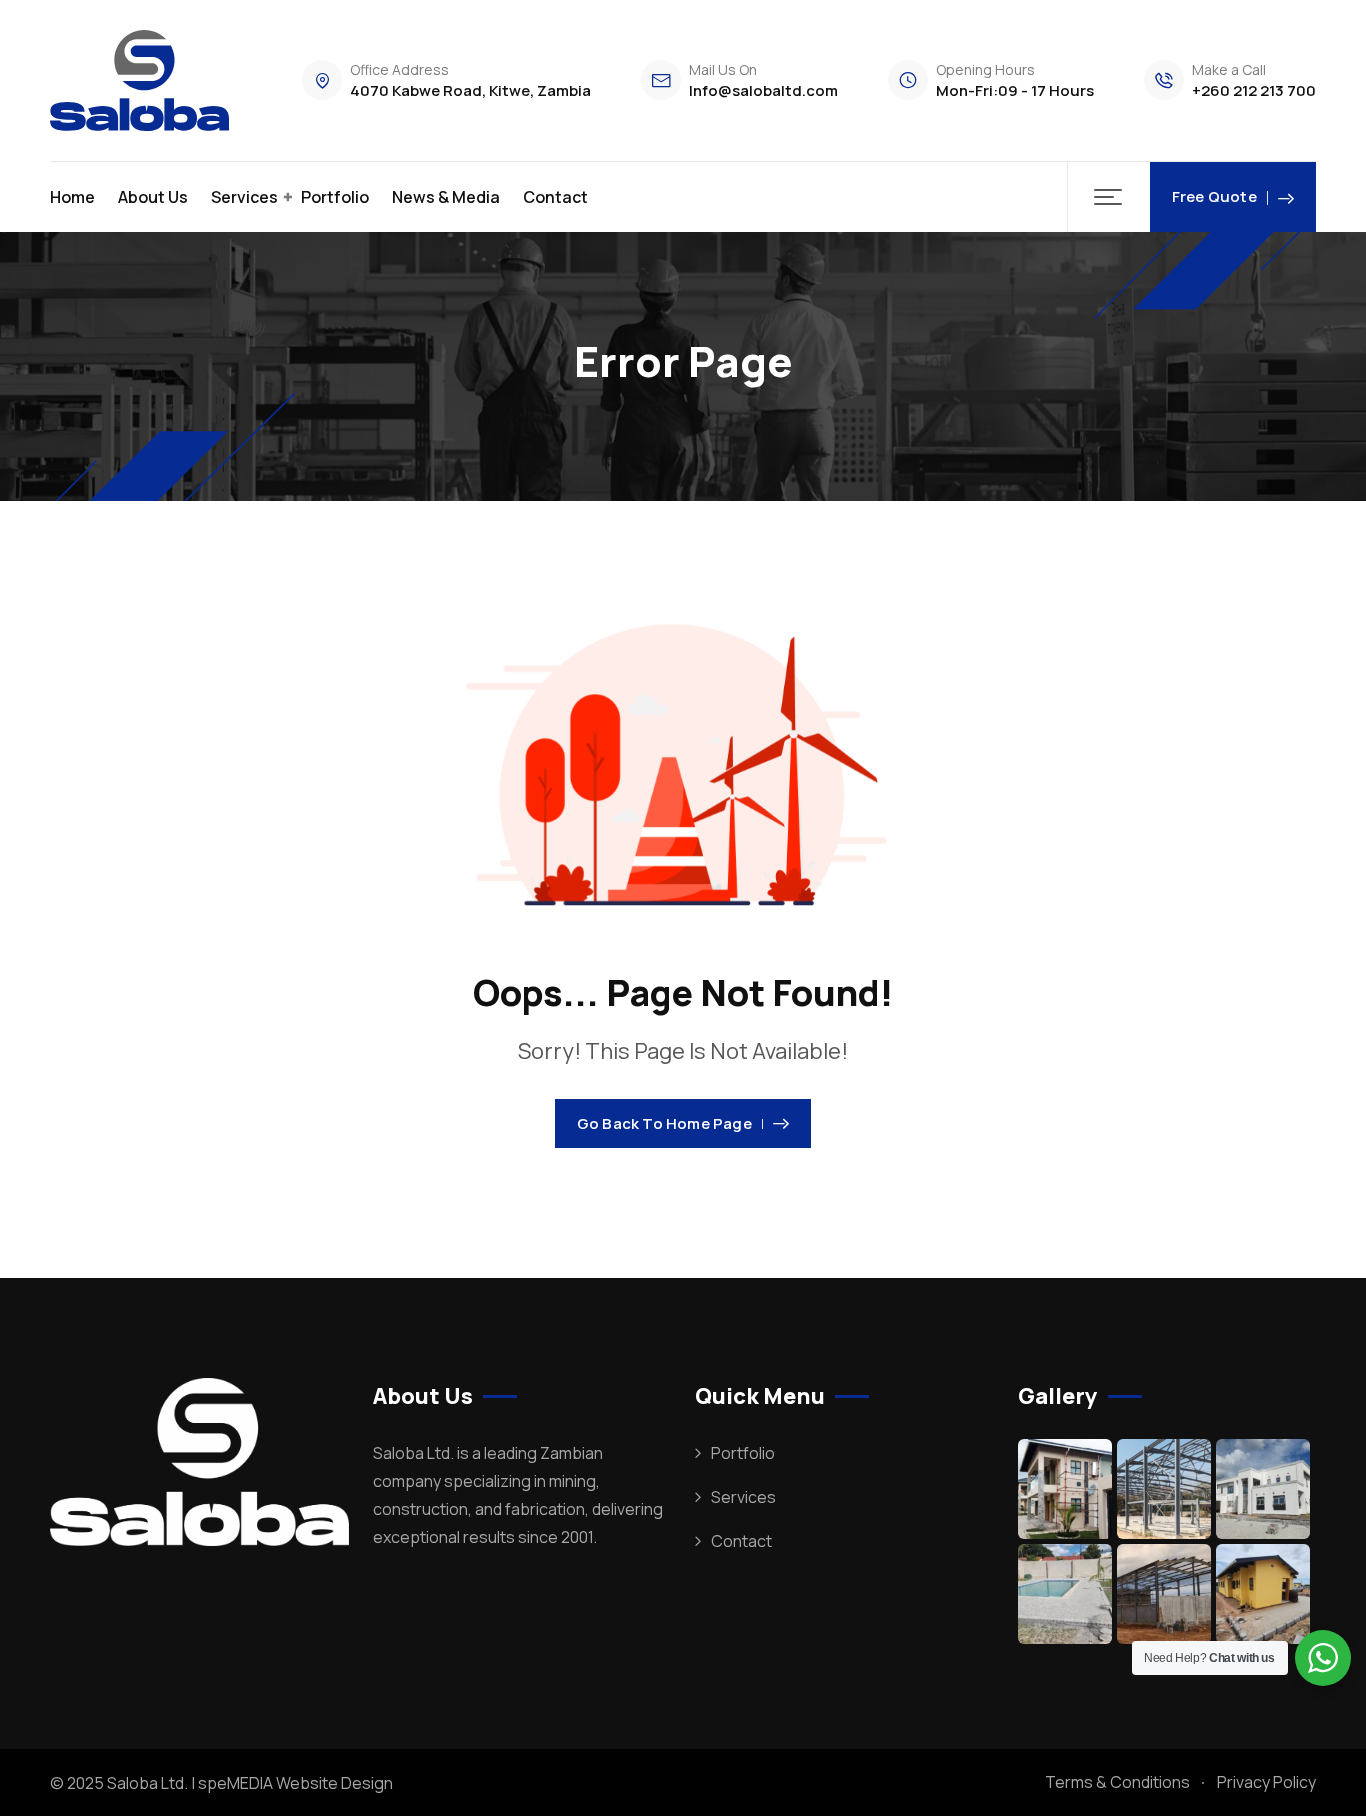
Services (244, 197)
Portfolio (335, 197)
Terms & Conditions (1117, 1782)
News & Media (446, 197)
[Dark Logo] (139, 80)
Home (72, 197)
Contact (555, 197)
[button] (1108, 197)
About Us (153, 197)
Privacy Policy (1266, 1782)
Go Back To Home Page (664, 1123)
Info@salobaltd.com (763, 90)
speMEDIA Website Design (295, 1783)
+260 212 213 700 (1254, 90)
